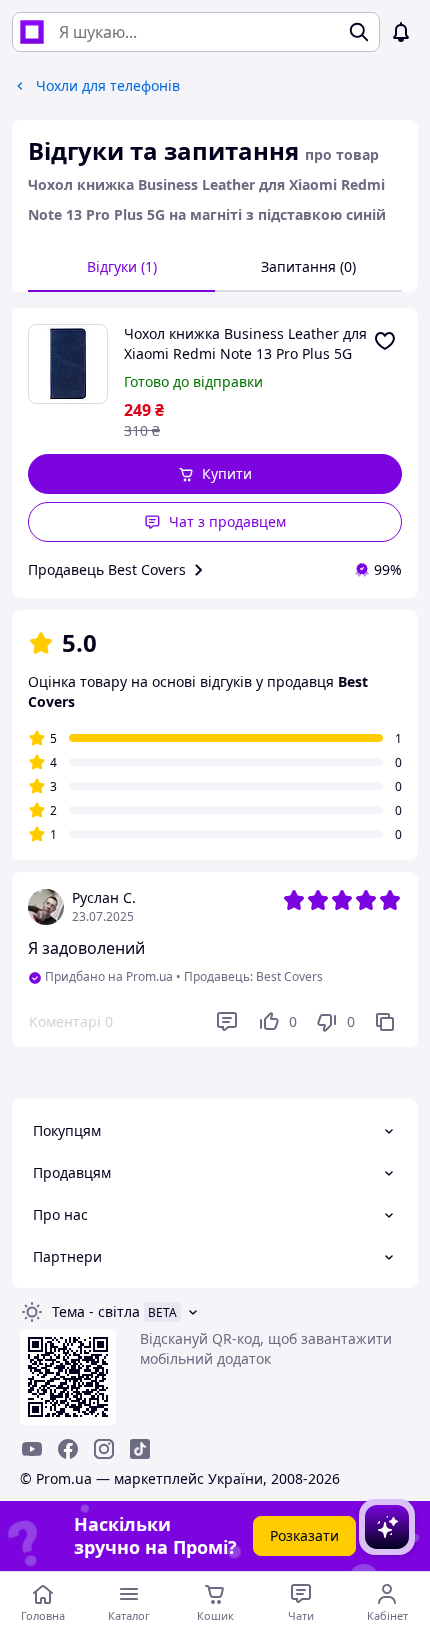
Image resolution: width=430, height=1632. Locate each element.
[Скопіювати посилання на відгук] (385, 1022)
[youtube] (32, 1449)
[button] (215, 474)
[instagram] (104, 1449)
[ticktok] (140, 1449)
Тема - (96, 1311)
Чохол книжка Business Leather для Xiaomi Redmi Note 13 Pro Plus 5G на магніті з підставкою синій (245, 344)
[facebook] (68, 1449)
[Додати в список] (385, 341)
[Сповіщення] (401, 32)
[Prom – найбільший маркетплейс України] (32, 32)
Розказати (304, 1535)
